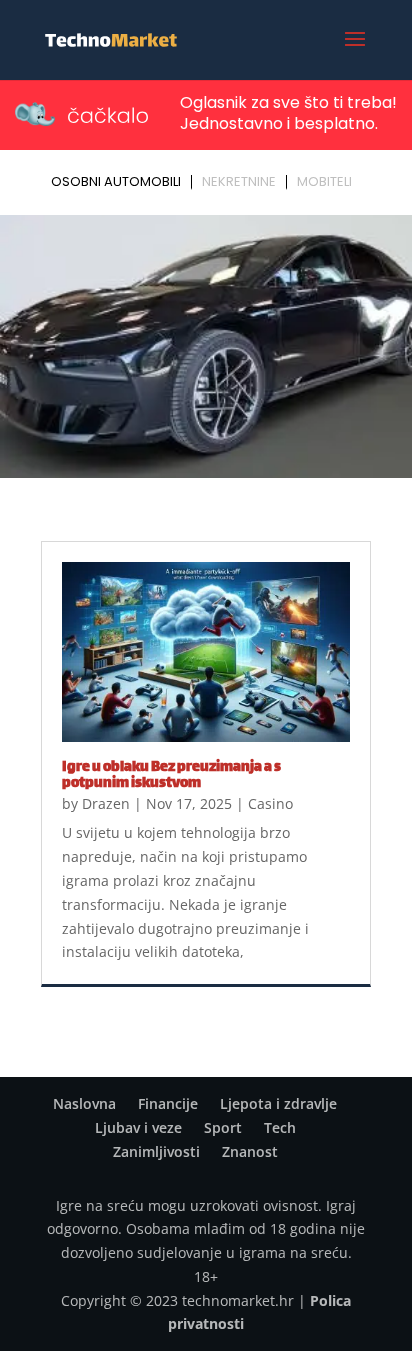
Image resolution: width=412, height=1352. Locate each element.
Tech (280, 1127)
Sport (223, 1127)
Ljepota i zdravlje (278, 1103)
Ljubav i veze (138, 1127)
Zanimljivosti (156, 1151)
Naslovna (84, 1103)
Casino (270, 803)
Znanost (250, 1151)
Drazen (106, 803)
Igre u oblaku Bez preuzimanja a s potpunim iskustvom (171, 775)
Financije (168, 1103)
